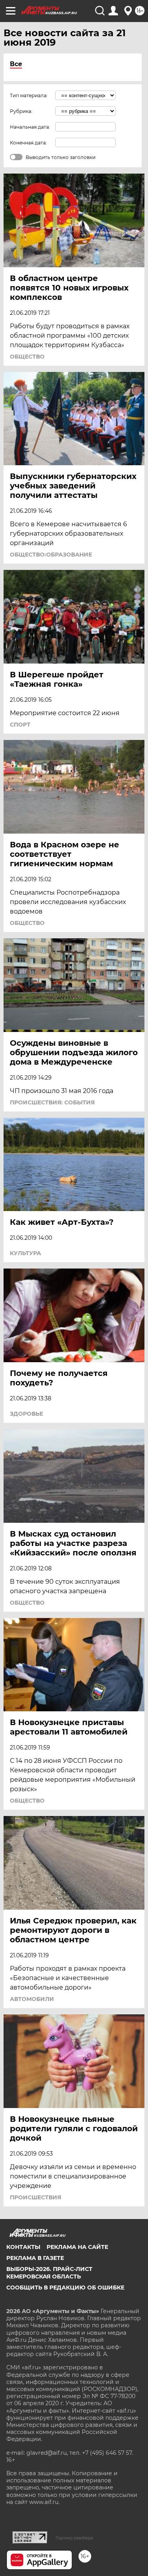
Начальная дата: (30, 127)
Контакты (23, 2247)
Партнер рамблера (74, 2538)
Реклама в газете (35, 2258)
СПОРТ (20, 725)
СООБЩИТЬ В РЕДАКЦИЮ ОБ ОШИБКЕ (65, 2288)
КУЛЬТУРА (25, 1253)
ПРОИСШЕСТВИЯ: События (52, 1102)
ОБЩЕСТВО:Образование (51, 555)
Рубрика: (21, 111)
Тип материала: (29, 95)
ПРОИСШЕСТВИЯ (36, 2197)
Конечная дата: (28, 143)
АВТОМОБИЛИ (32, 1999)
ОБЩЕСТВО (27, 357)
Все (16, 64)
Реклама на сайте (77, 2247)
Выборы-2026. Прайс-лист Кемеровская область (49, 2273)
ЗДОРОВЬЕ (26, 1414)
